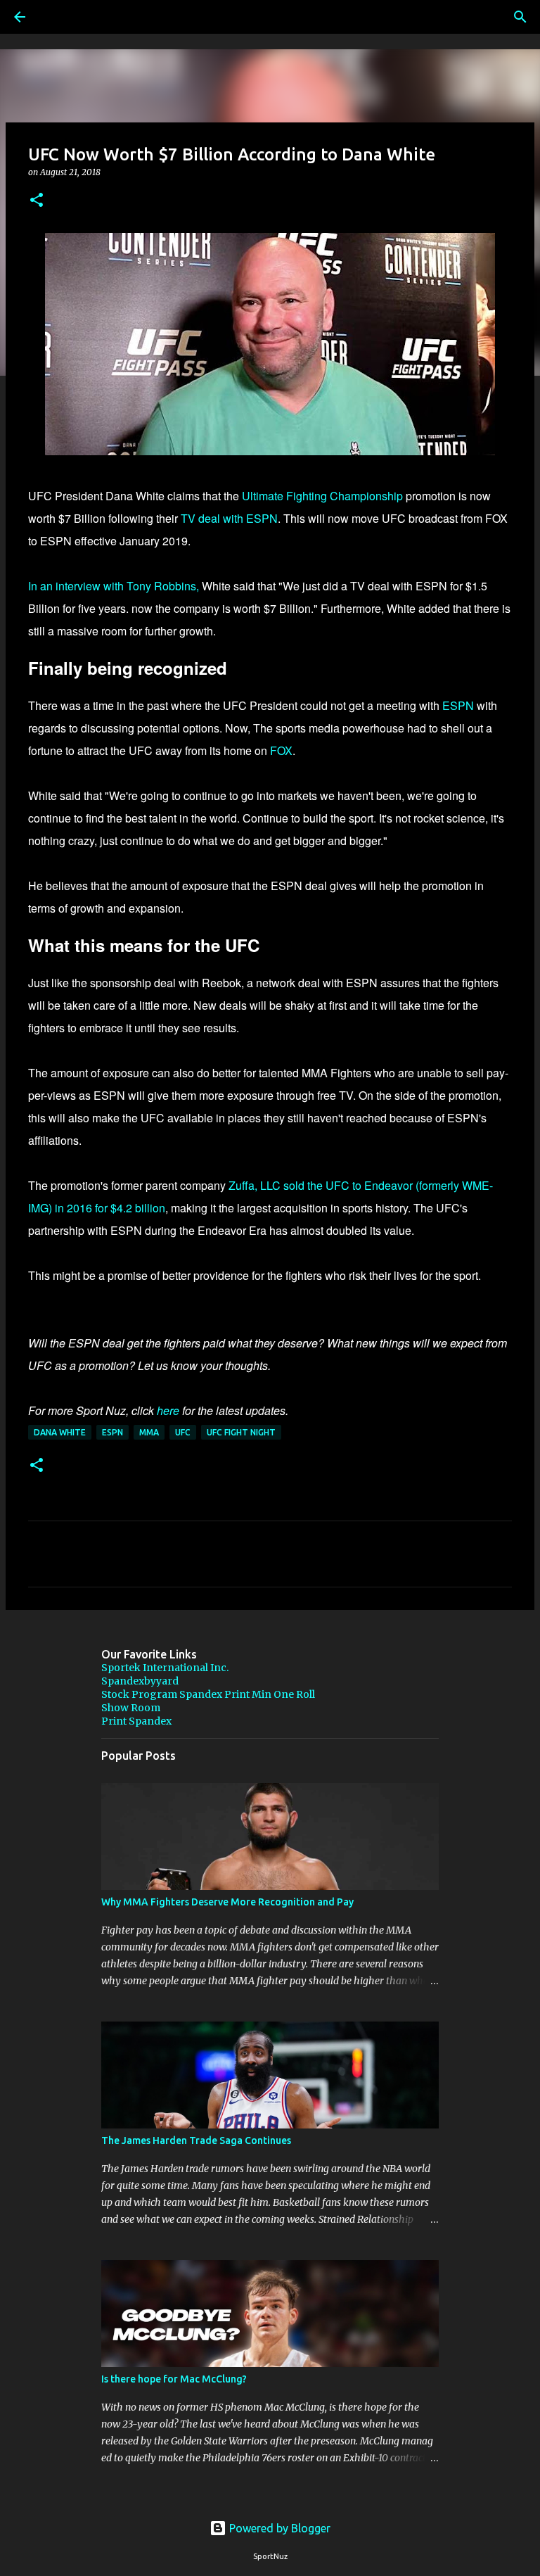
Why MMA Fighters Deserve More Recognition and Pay (227, 1902)
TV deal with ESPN (229, 518)
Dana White (60, 1432)
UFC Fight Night (241, 1432)
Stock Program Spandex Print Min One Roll (208, 1694)
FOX (281, 750)
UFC (183, 1432)
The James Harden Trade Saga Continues (196, 2140)
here (168, 1410)
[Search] (59, 17)
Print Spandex (136, 1721)
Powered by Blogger (278, 2528)
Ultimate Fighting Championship (322, 496)
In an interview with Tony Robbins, (114, 586)
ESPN (459, 705)
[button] (37, 201)
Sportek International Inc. (165, 1668)
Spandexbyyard (140, 1681)
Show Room (131, 1708)
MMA (149, 1432)
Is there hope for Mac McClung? (174, 2379)
